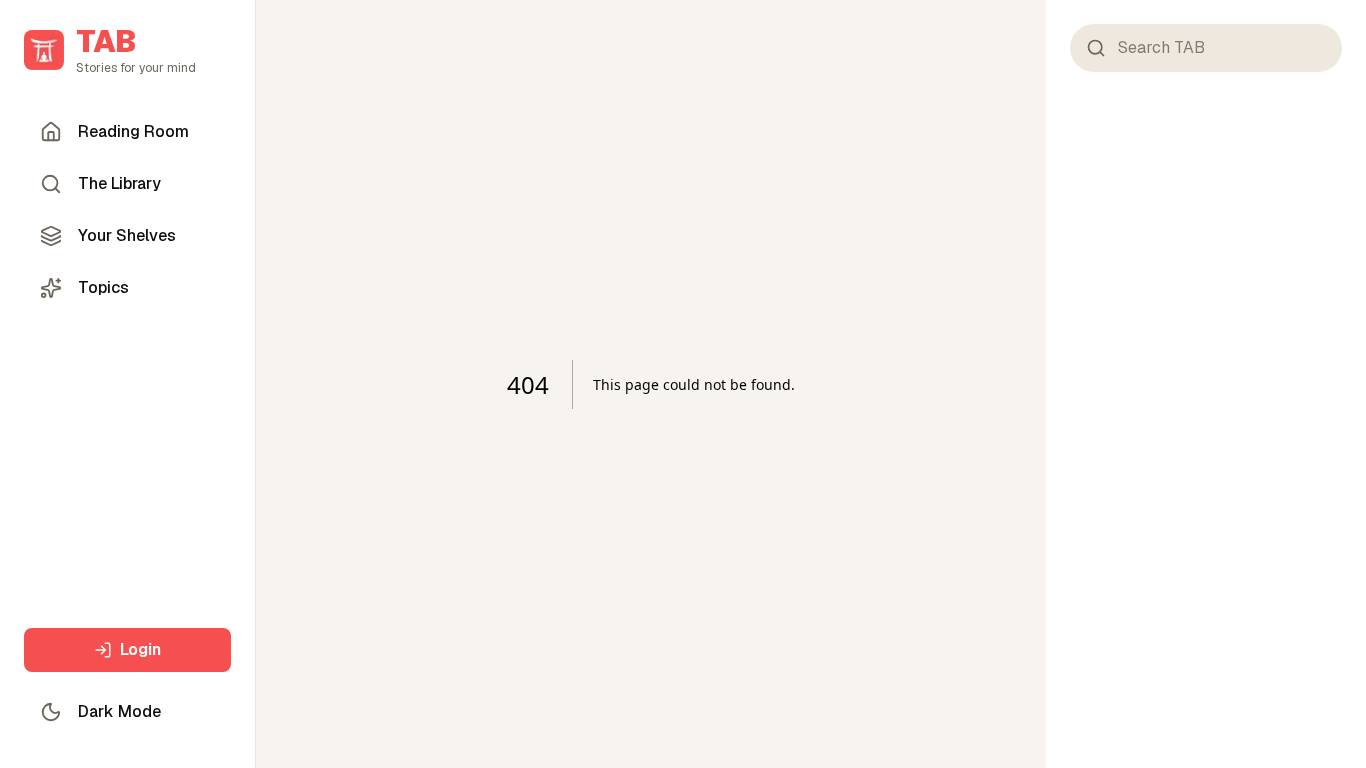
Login (140, 649)
